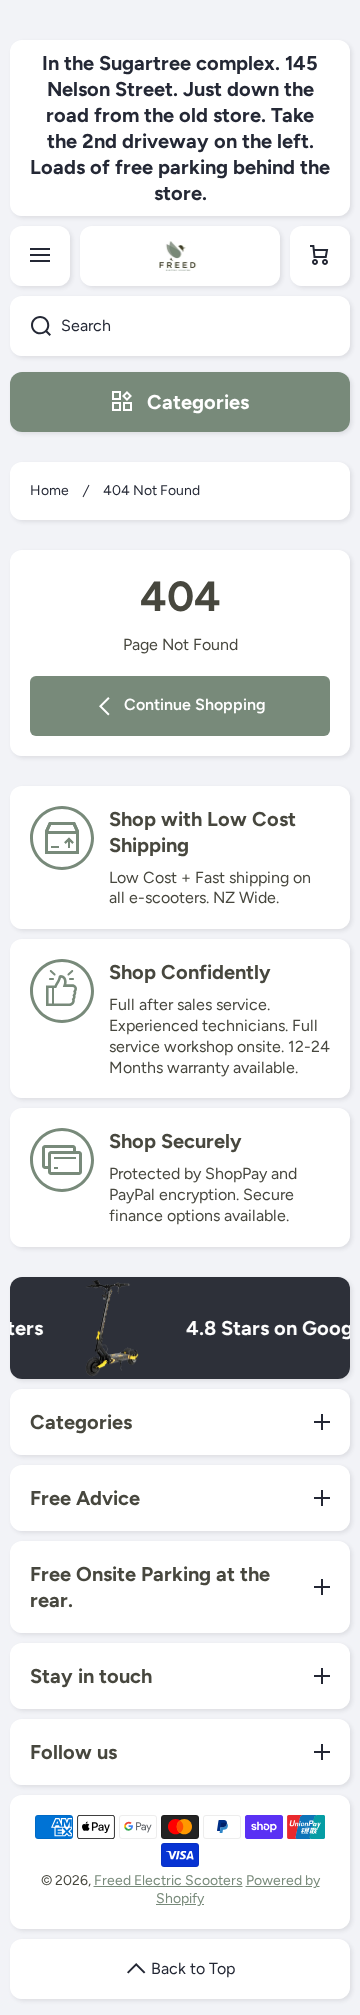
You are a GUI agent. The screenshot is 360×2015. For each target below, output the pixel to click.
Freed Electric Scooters (168, 1880)
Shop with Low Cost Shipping (202, 832)
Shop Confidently (190, 972)
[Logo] (180, 256)
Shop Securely (175, 1141)
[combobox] (180, 326)
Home (49, 490)
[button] (320, 256)
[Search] (30, 326)
